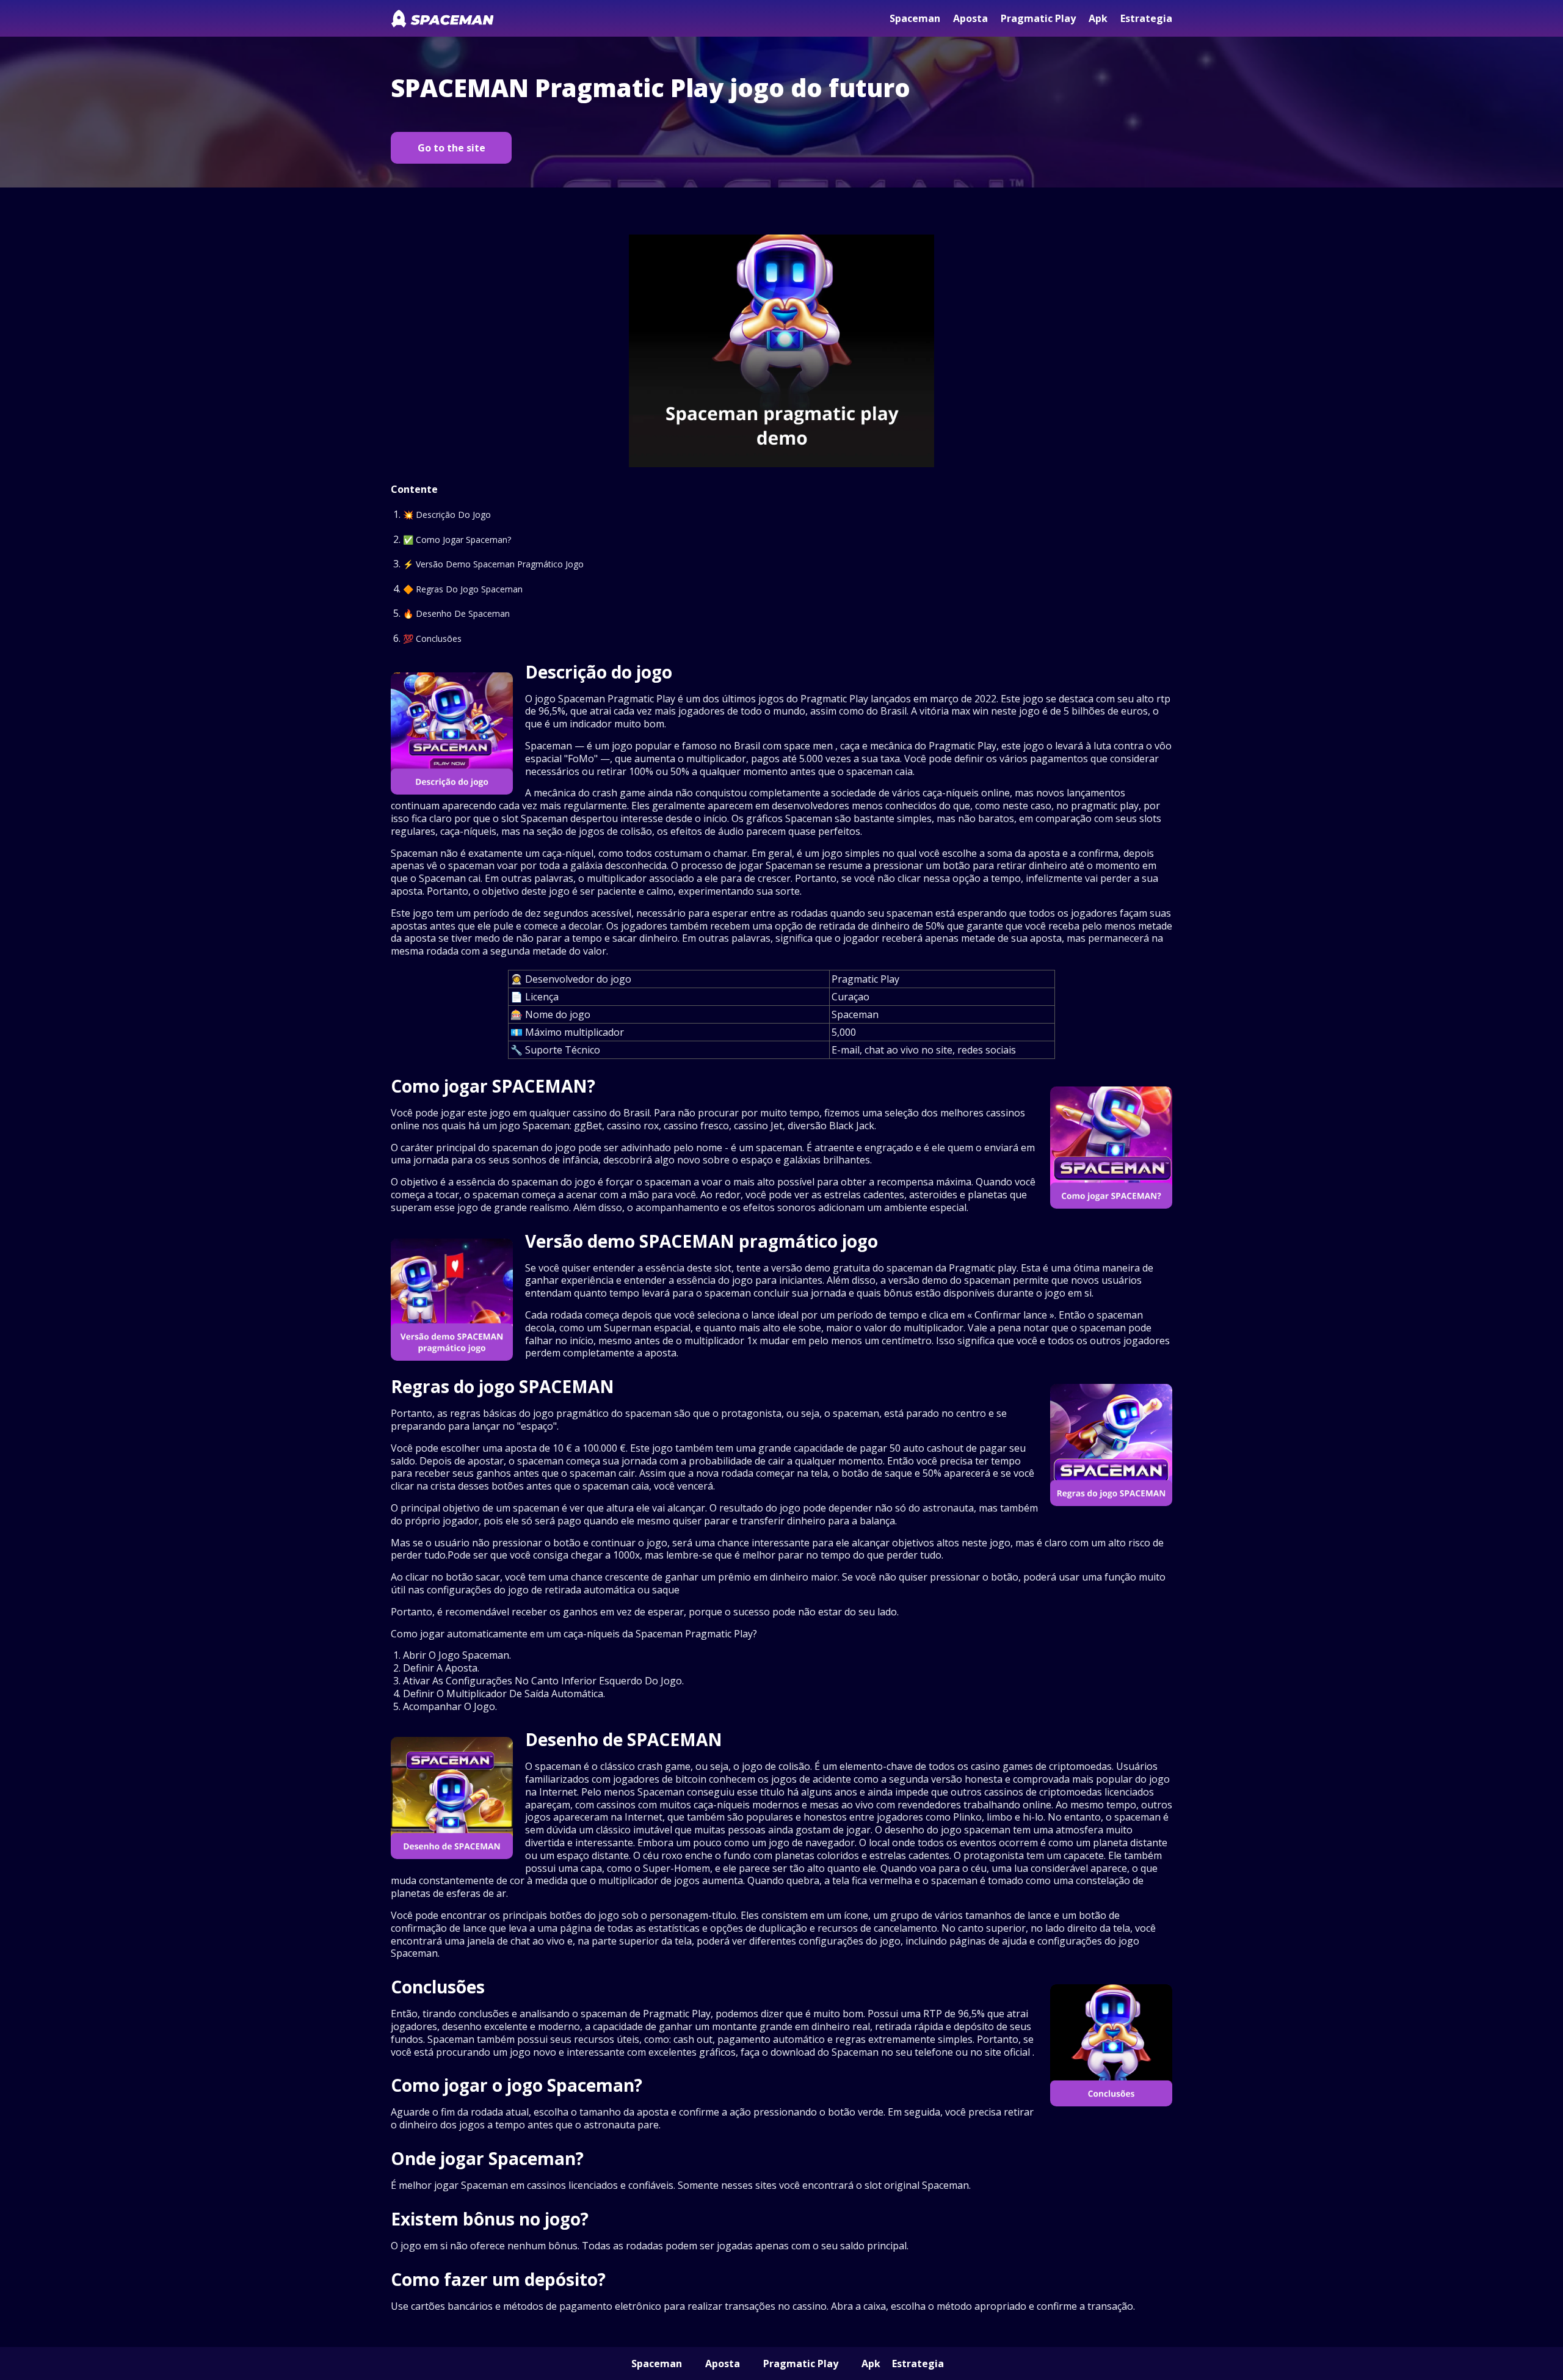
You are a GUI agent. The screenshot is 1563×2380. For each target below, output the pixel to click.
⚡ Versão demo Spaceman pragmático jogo (493, 564)
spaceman (915, 18)
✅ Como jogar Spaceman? (457, 540)
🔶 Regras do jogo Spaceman (463, 589)
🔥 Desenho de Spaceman (456, 613)
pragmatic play (1038, 18)
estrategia (1146, 18)
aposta (970, 18)
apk (1098, 18)
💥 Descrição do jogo (447, 515)
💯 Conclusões (432, 639)
